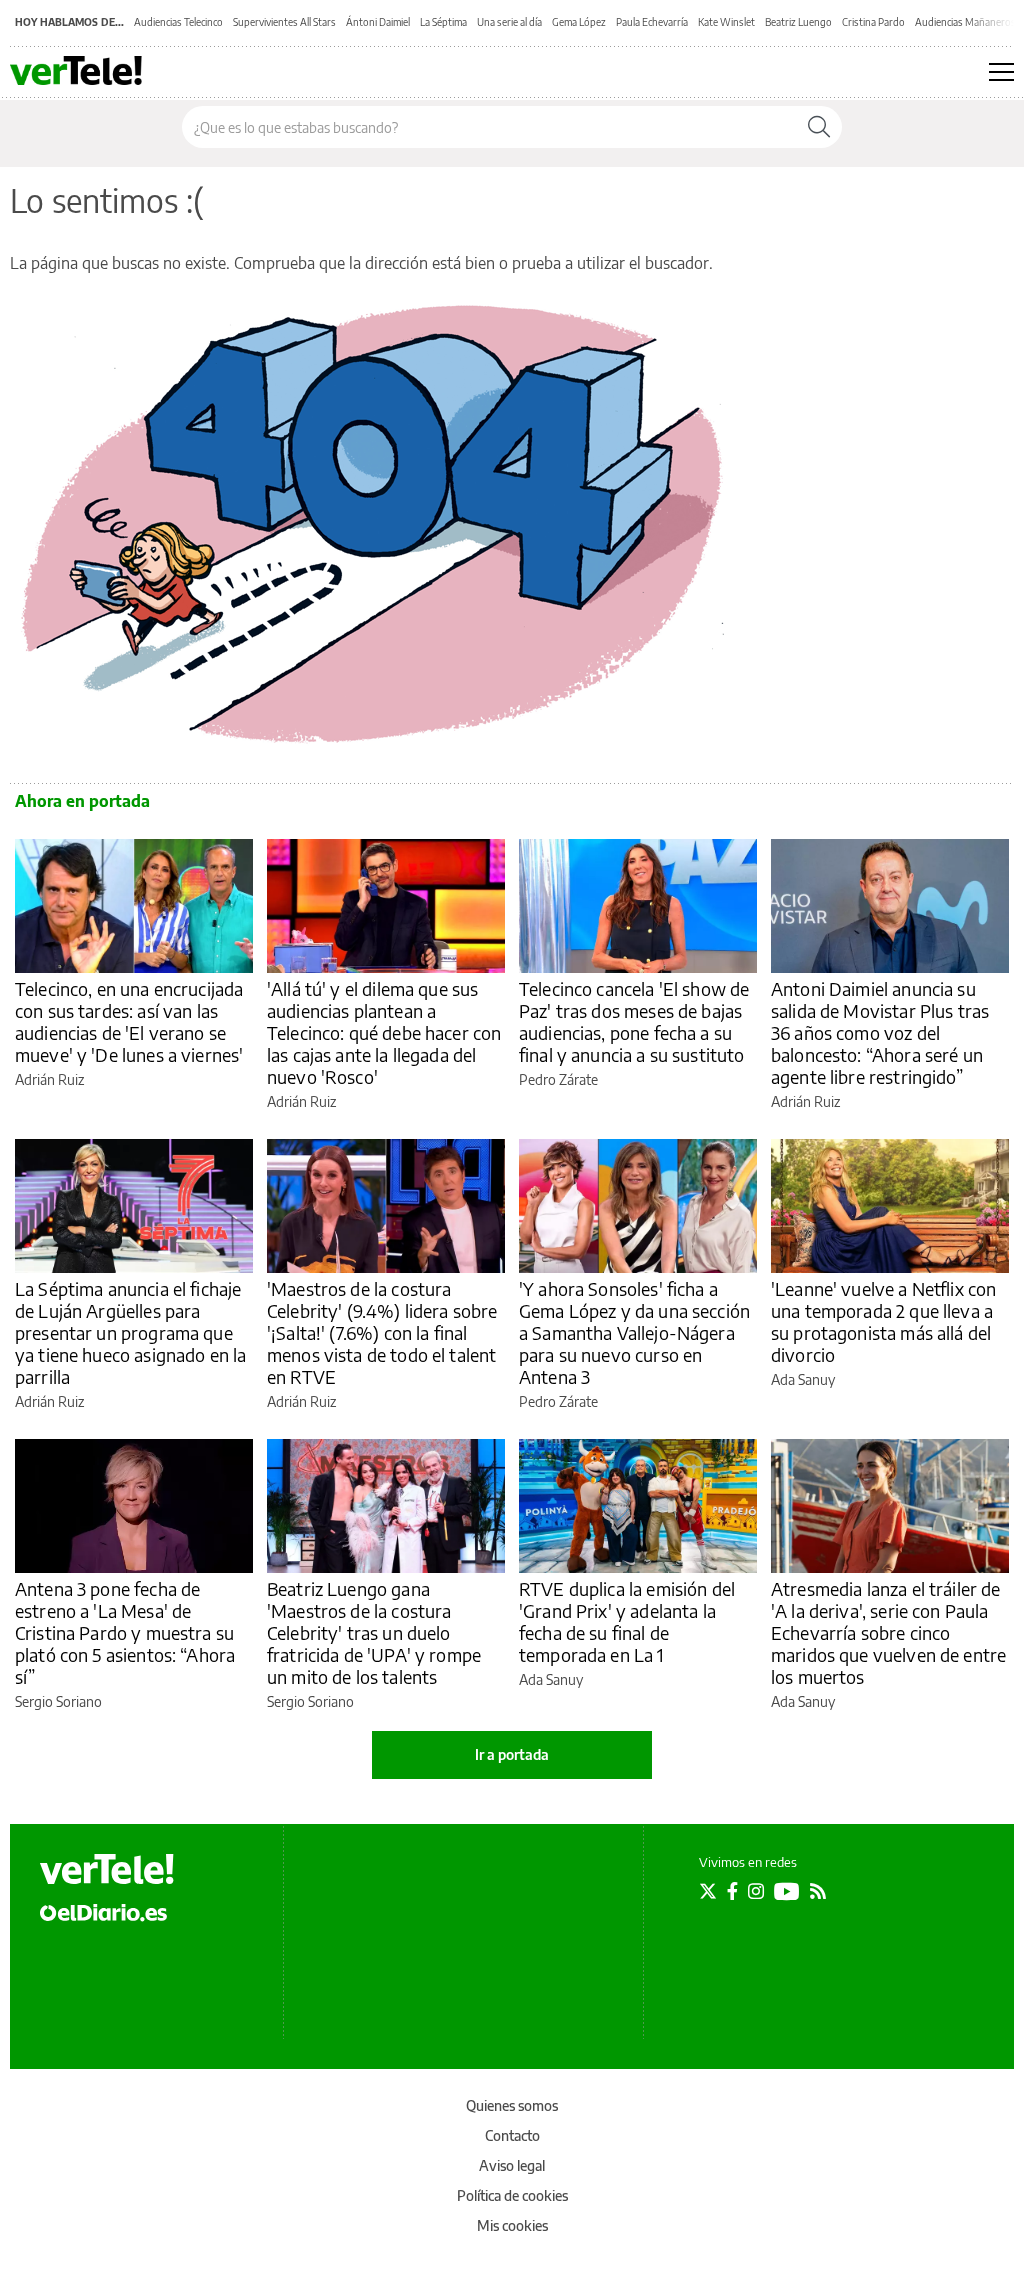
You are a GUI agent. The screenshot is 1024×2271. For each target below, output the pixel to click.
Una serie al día (509, 22)
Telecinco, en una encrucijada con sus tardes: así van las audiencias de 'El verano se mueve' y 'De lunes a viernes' (129, 1021)
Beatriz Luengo (798, 22)
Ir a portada (512, 1754)
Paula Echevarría (652, 22)
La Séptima (443, 22)
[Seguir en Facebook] (732, 1891)
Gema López (579, 22)
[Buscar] (819, 127)
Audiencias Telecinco (178, 22)
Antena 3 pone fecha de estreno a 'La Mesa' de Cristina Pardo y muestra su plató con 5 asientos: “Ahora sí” (125, 1632)
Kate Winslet (726, 22)
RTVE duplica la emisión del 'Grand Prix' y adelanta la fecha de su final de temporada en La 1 (627, 1621)
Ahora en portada (82, 801)
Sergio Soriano (58, 1701)
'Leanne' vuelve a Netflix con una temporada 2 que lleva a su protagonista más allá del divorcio (883, 1321)
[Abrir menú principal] (1001, 72)
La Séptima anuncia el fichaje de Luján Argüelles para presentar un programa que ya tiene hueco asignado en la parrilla (130, 1332)
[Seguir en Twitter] (708, 1891)
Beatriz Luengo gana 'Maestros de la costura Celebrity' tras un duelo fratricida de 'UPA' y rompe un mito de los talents (374, 1632)
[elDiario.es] (103, 1911)
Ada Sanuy (803, 1379)
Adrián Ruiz (49, 1079)
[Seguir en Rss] (818, 1891)
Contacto (512, 2135)
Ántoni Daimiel (378, 22)
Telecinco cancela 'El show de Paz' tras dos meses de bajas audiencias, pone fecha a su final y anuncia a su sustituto (634, 1021)
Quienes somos (512, 2105)
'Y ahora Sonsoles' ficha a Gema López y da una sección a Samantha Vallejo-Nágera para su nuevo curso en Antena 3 (634, 1332)
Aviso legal (512, 2165)
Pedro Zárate (558, 1079)
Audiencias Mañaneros (965, 22)
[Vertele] (107, 1869)
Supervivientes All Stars (284, 22)
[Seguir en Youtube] (787, 1891)
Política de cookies (512, 2195)
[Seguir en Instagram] (756, 1891)
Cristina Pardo (873, 22)
